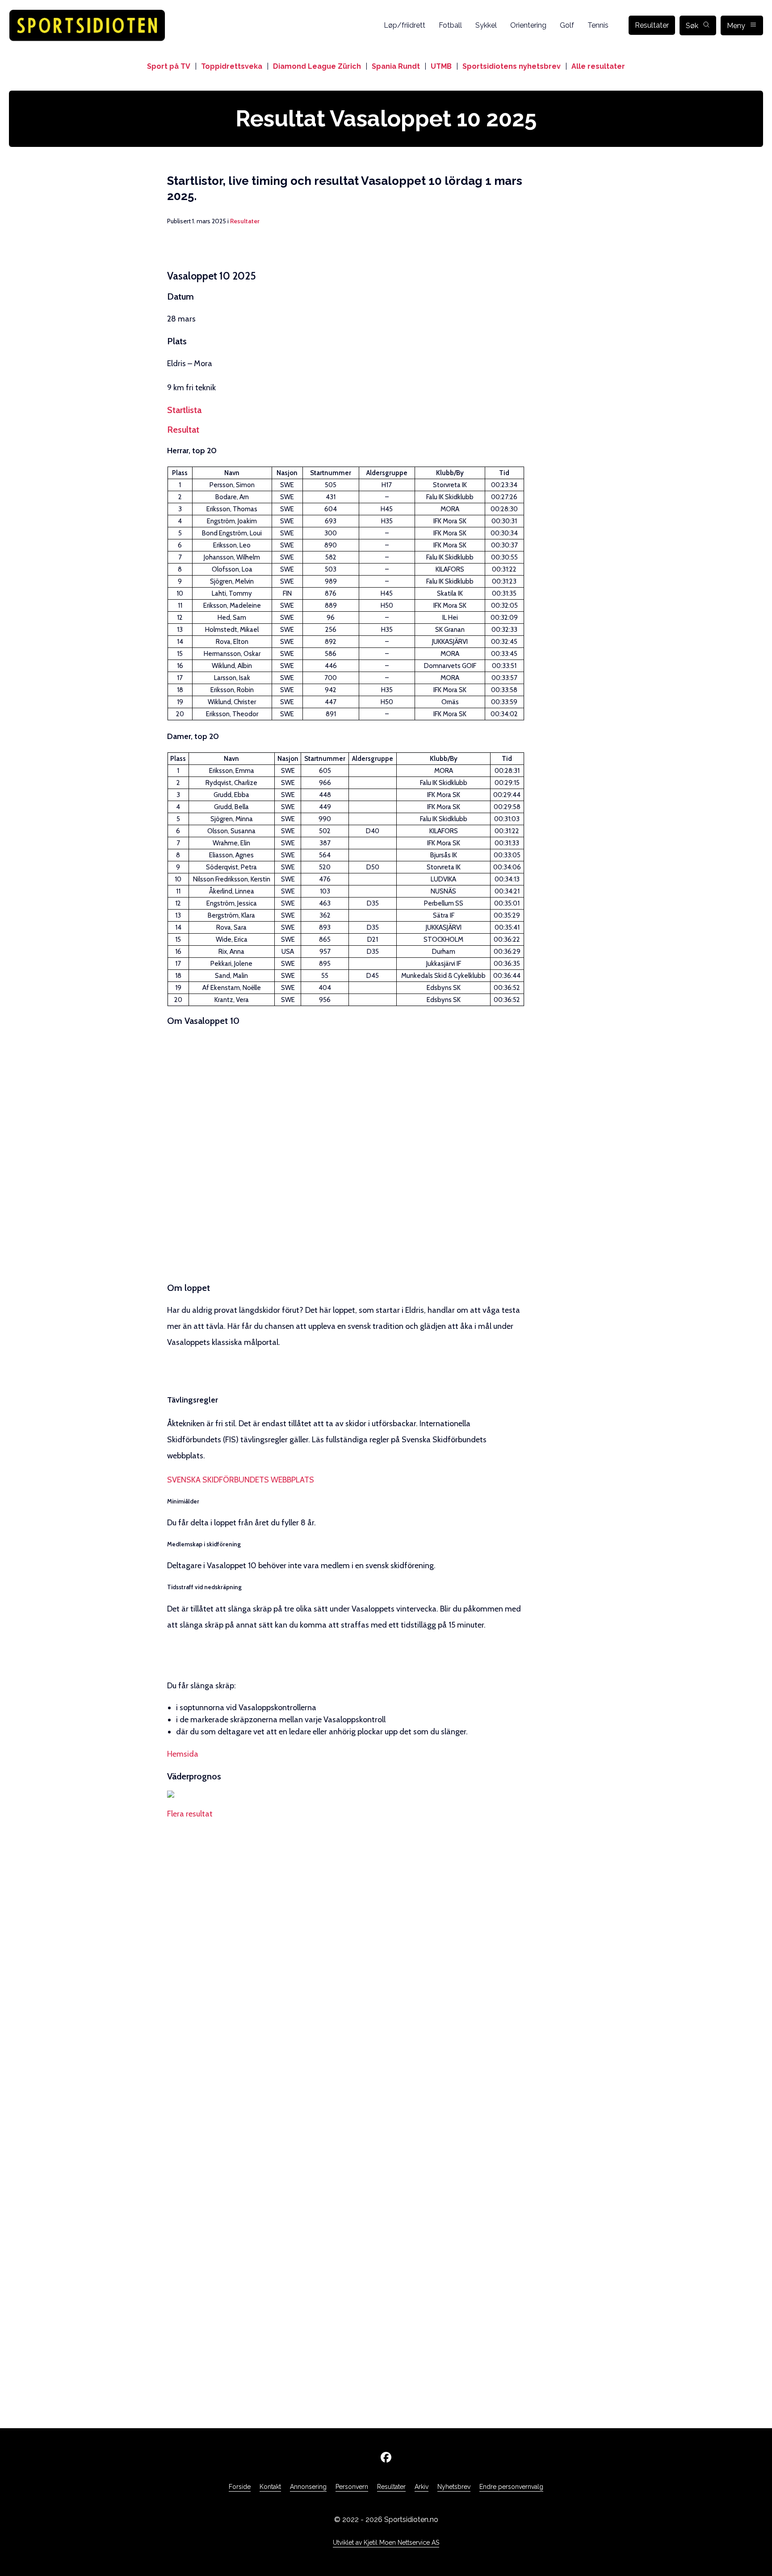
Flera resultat (190, 1814)
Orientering (528, 25)
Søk (692, 26)
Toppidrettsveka (232, 66)
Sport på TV (169, 66)
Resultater (652, 25)
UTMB (441, 66)
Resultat (183, 430)
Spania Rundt (396, 66)
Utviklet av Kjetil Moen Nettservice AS (386, 2543)
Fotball (450, 25)
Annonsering (308, 2487)
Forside (240, 2487)
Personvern (352, 2487)
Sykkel (486, 25)
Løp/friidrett (405, 25)
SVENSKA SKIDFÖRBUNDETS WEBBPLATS (241, 1480)
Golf (567, 25)
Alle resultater (598, 66)
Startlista (184, 410)
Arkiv (422, 2487)
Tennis (598, 25)
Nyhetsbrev (454, 2487)
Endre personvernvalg (511, 2487)
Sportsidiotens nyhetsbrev (512, 66)
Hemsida (183, 1754)
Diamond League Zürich (317, 66)
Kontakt (270, 2487)
